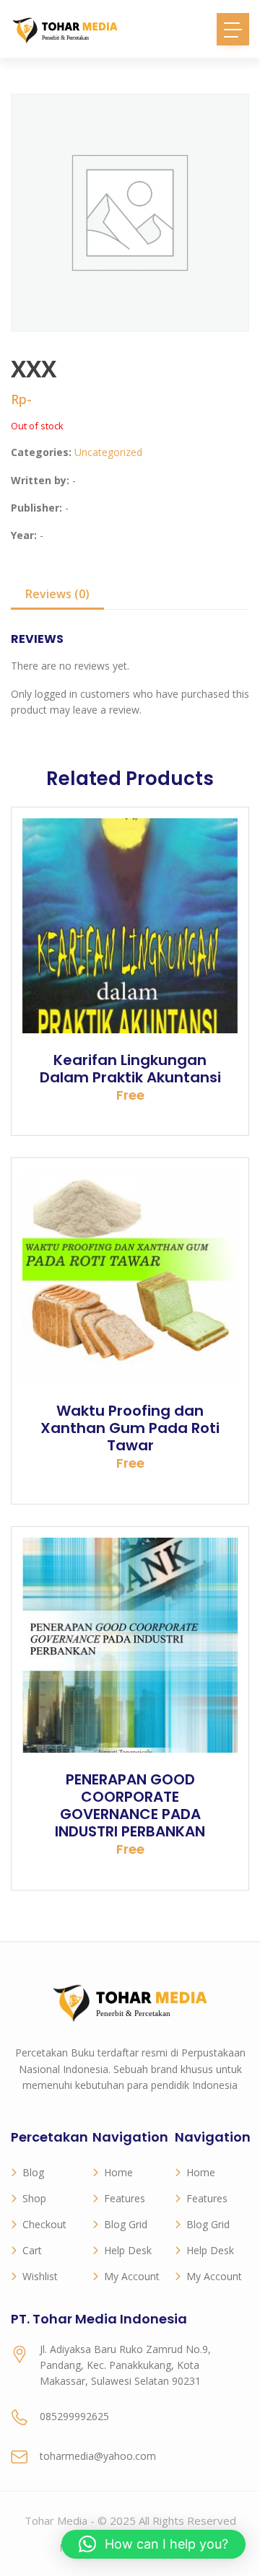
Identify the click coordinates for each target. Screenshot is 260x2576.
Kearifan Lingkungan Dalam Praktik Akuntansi (130, 1069)
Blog (33, 2172)
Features (125, 2198)
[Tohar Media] (65, 29)
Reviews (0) (57, 594)
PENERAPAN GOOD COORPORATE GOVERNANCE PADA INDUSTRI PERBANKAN (130, 1805)
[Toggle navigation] (233, 29)
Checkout (44, 2224)
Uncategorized (108, 452)
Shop (34, 2198)
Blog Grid (126, 2224)
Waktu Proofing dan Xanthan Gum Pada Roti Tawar (130, 1428)
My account (132, 2276)
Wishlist (40, 2276)
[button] (153, 2544)
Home (118, 2172)
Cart (32, 2250)
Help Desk (128, 2250)
